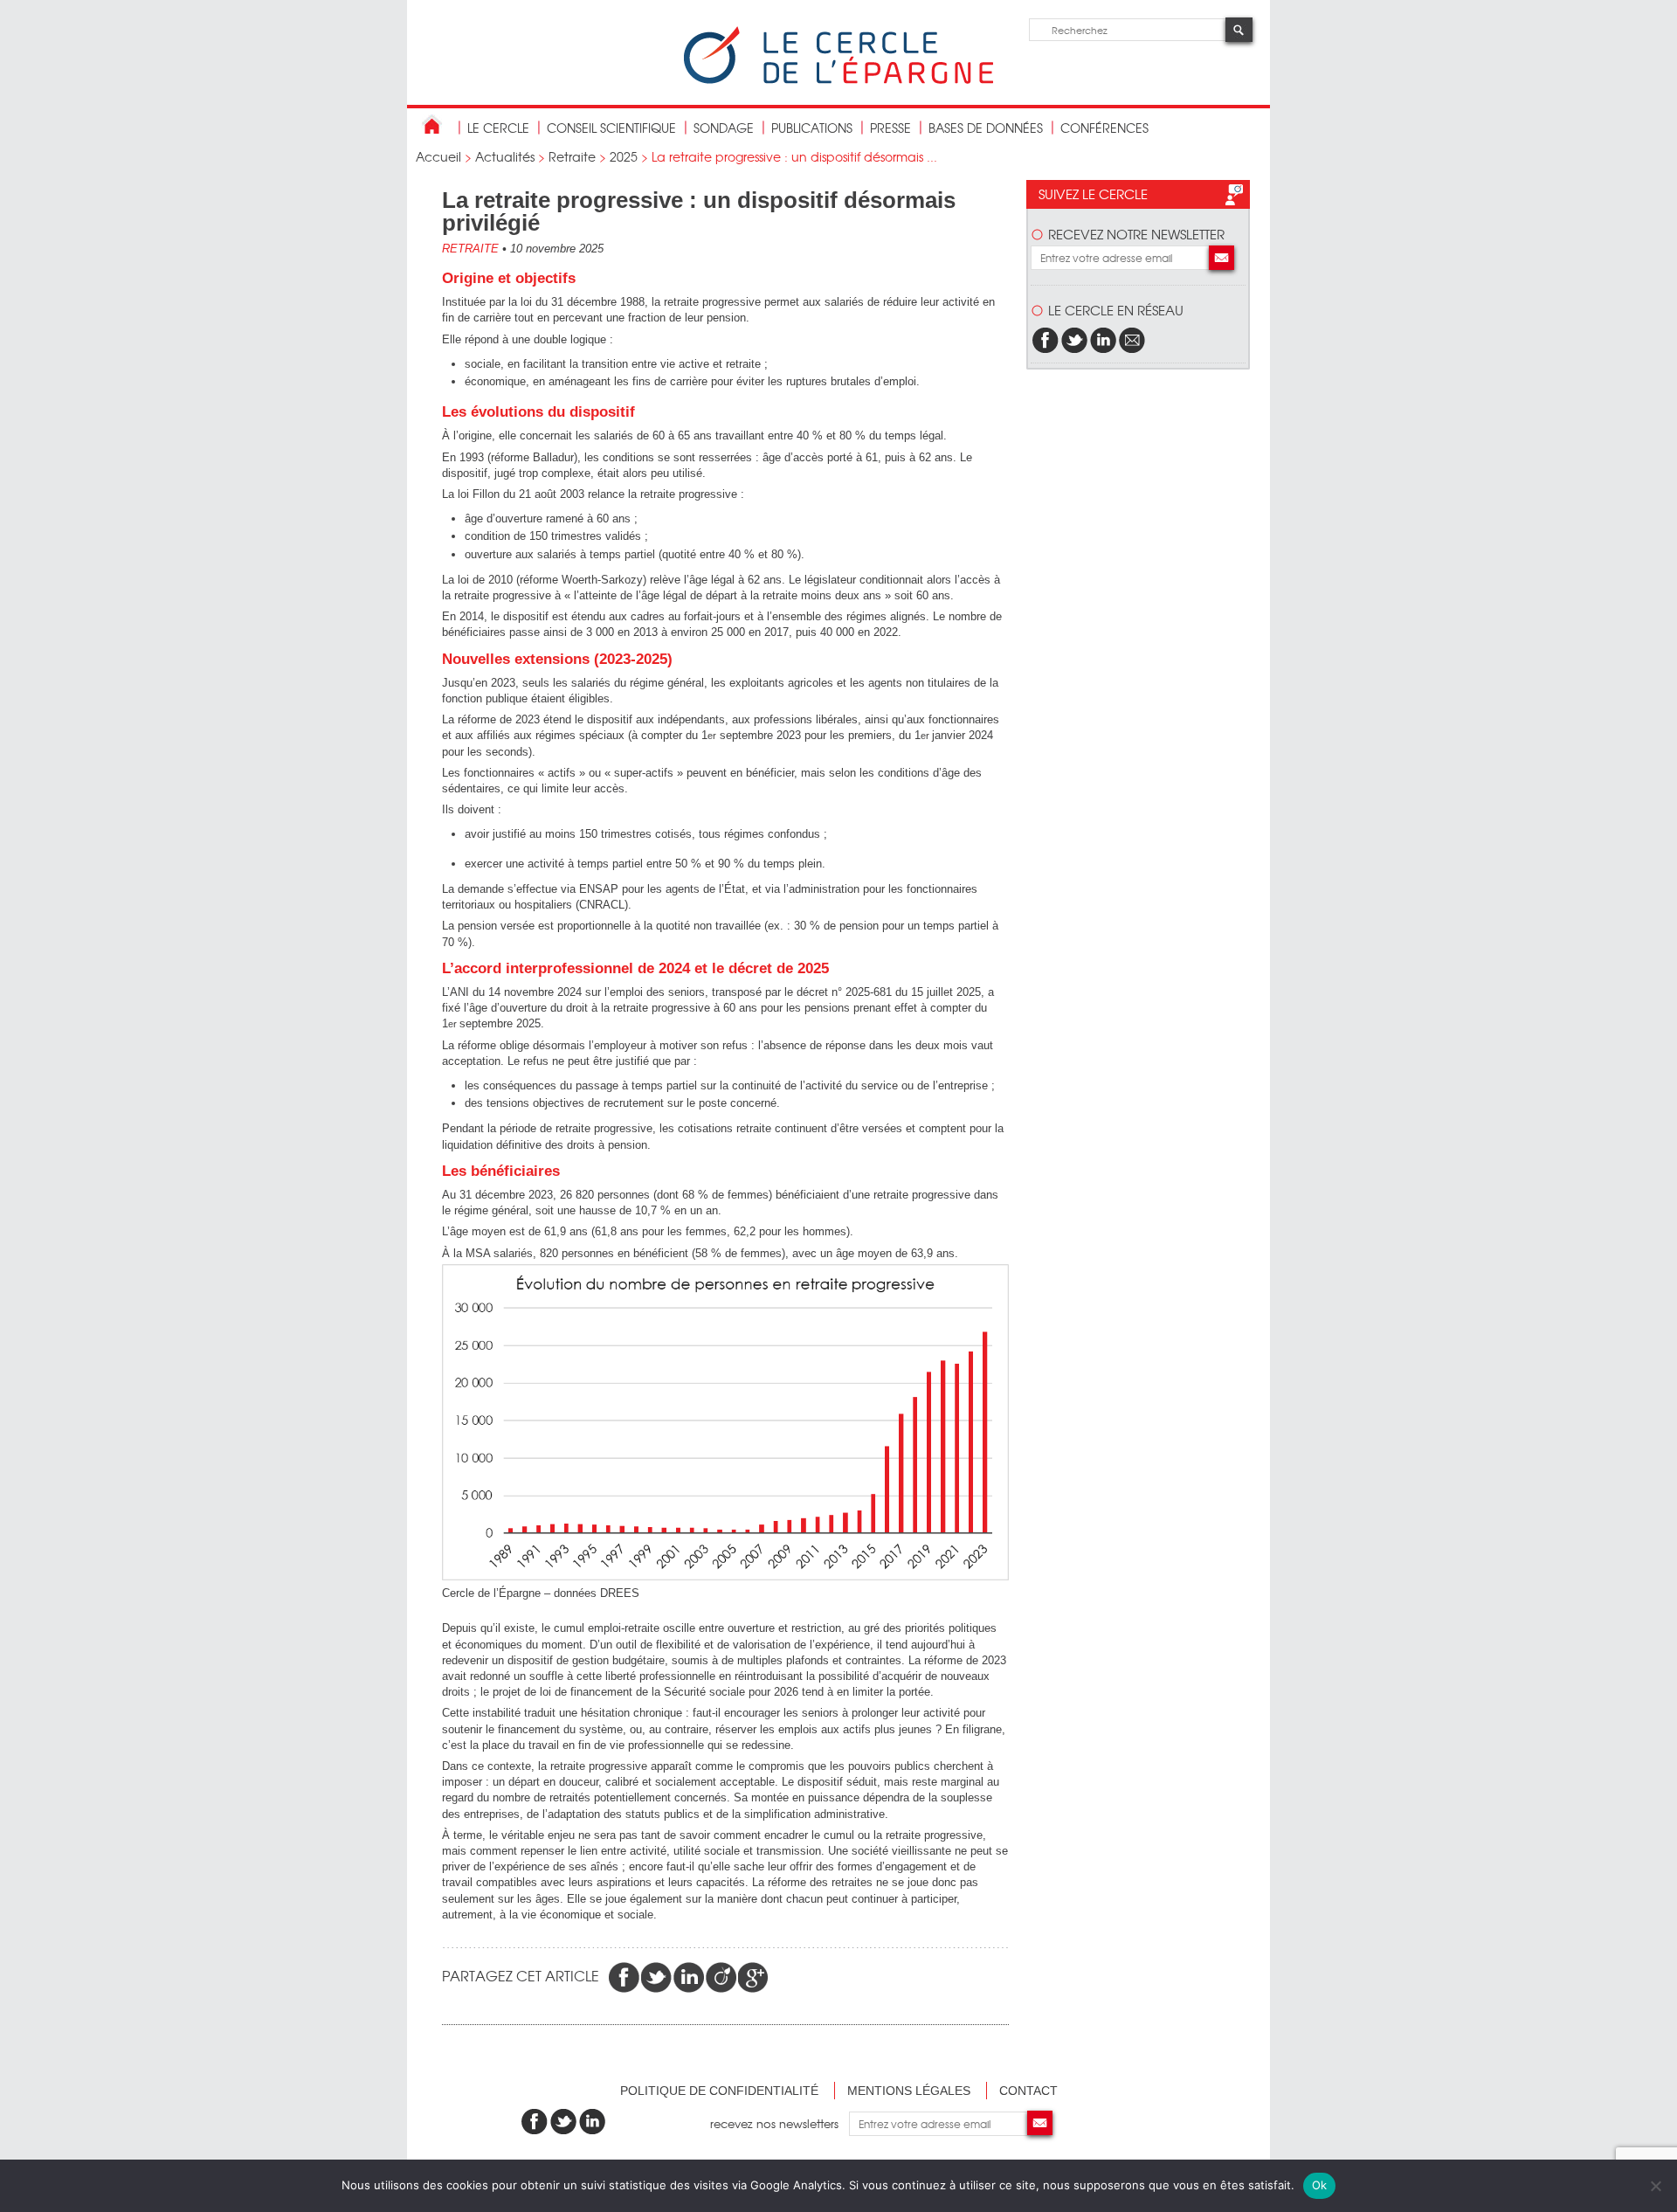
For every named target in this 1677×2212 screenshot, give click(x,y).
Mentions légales (909, 2091)
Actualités (505, 156)
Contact (1028, 2091)
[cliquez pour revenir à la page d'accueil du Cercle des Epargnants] (838, 80)
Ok (1320, 2185)
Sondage (724, 128)
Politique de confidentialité (719, 2091)
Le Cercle (498, 128)
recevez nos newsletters (780, 2123)
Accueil (438, 156)
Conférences (1104, 128)
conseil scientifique (611, 128)
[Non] (1655, 2186)
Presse (890, 128)
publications (812, 128)
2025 (624, 156)
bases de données (986, 128)
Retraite (572, 156)
